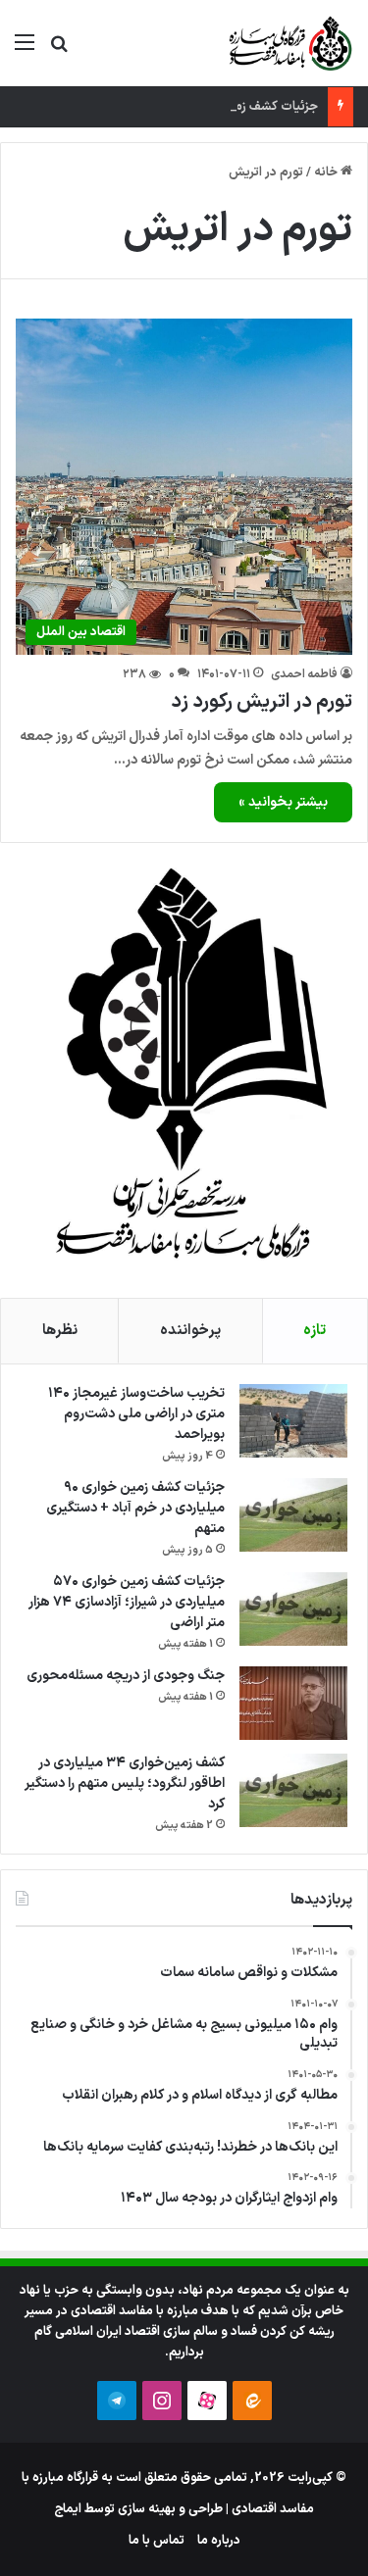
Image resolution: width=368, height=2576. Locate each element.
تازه (315, 1331)
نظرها (60, 1331)
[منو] (25, 50)
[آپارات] (207, 2401)
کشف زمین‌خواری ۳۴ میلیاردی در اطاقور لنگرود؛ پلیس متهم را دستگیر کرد (125, 1783)
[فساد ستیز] (289, 43)
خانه (327, 173)
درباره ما (219, 2541)
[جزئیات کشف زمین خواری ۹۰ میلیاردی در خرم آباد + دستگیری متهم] (293, 1515)
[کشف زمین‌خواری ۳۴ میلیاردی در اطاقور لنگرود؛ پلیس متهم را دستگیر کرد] (293, 1790)
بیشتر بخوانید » (283, 802)
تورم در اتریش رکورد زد (262, 702)
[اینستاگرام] (162, 2401)
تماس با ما (157, 2541)
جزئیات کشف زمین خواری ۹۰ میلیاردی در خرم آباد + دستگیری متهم (135, 1508)
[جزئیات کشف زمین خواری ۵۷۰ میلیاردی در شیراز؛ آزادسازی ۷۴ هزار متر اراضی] (293, 1609)
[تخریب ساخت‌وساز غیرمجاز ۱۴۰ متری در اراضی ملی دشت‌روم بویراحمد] (293, 1421)
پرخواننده (190, 1331)
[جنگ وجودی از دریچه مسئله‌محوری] (293, 1703)
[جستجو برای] (59, 50)
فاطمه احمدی (304, 674)
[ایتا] (252, 2401)
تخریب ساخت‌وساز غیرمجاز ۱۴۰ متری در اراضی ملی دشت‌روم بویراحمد (136, 1414)
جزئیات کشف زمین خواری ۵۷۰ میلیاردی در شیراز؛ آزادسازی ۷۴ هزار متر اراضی (127, 1602)
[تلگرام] (117, 2401)
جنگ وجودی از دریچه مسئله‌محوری (126, 1676)
